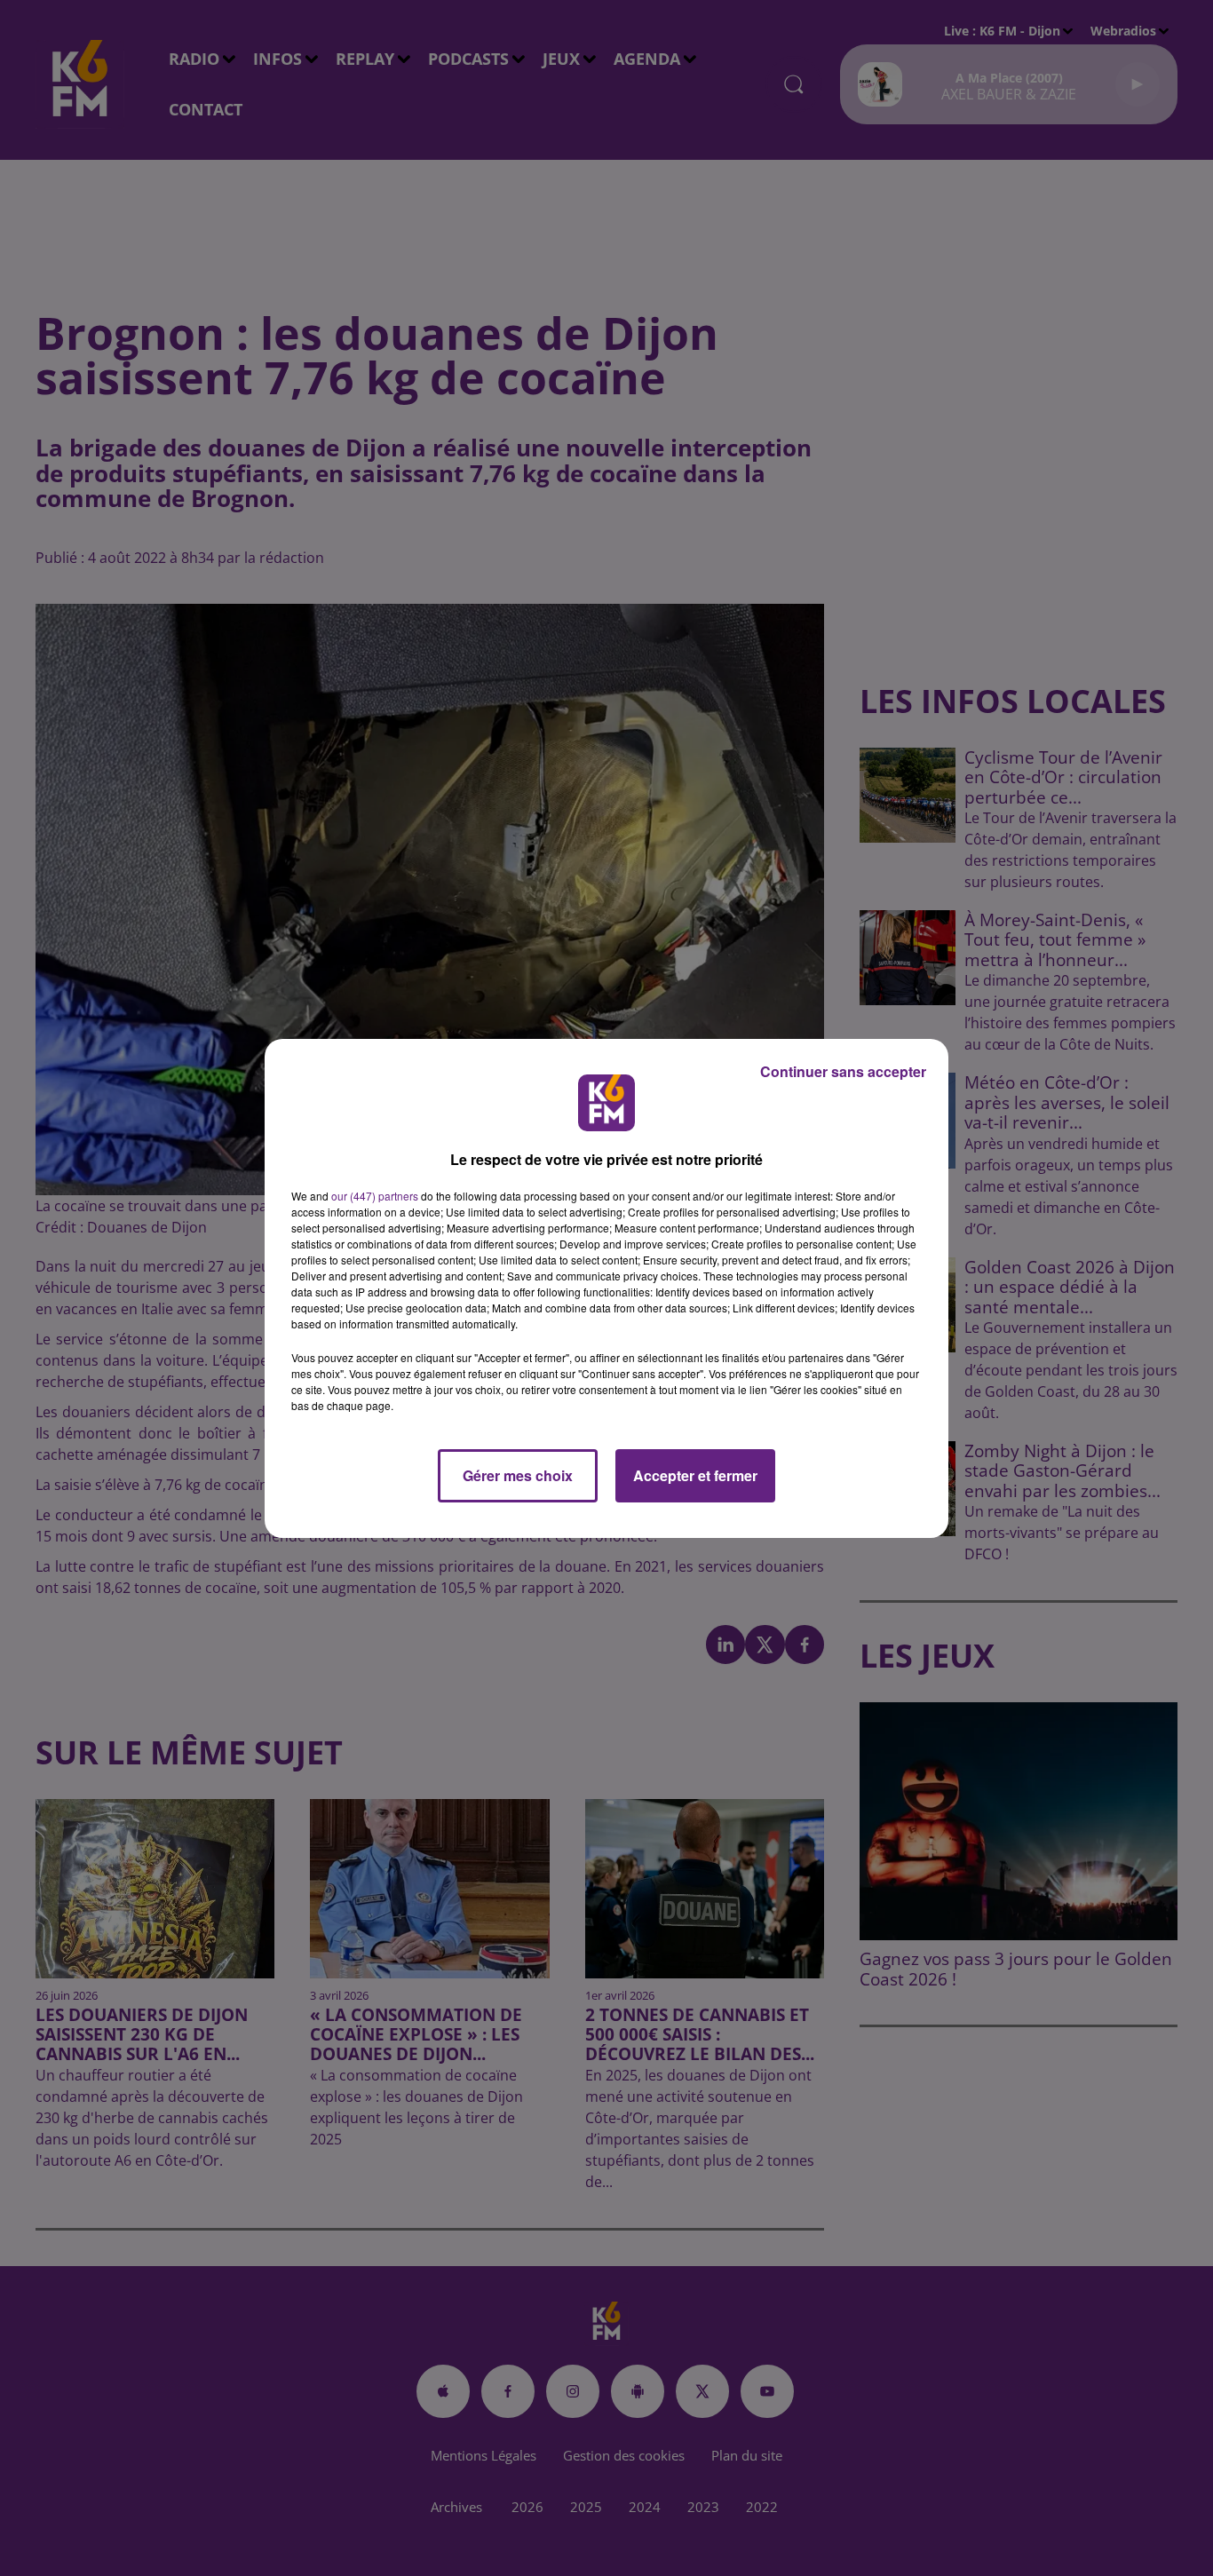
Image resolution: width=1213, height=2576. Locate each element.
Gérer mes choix (518, 1475)
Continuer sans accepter (843, 1071)
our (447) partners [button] (375, 1196)
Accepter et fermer (695, 1475)
